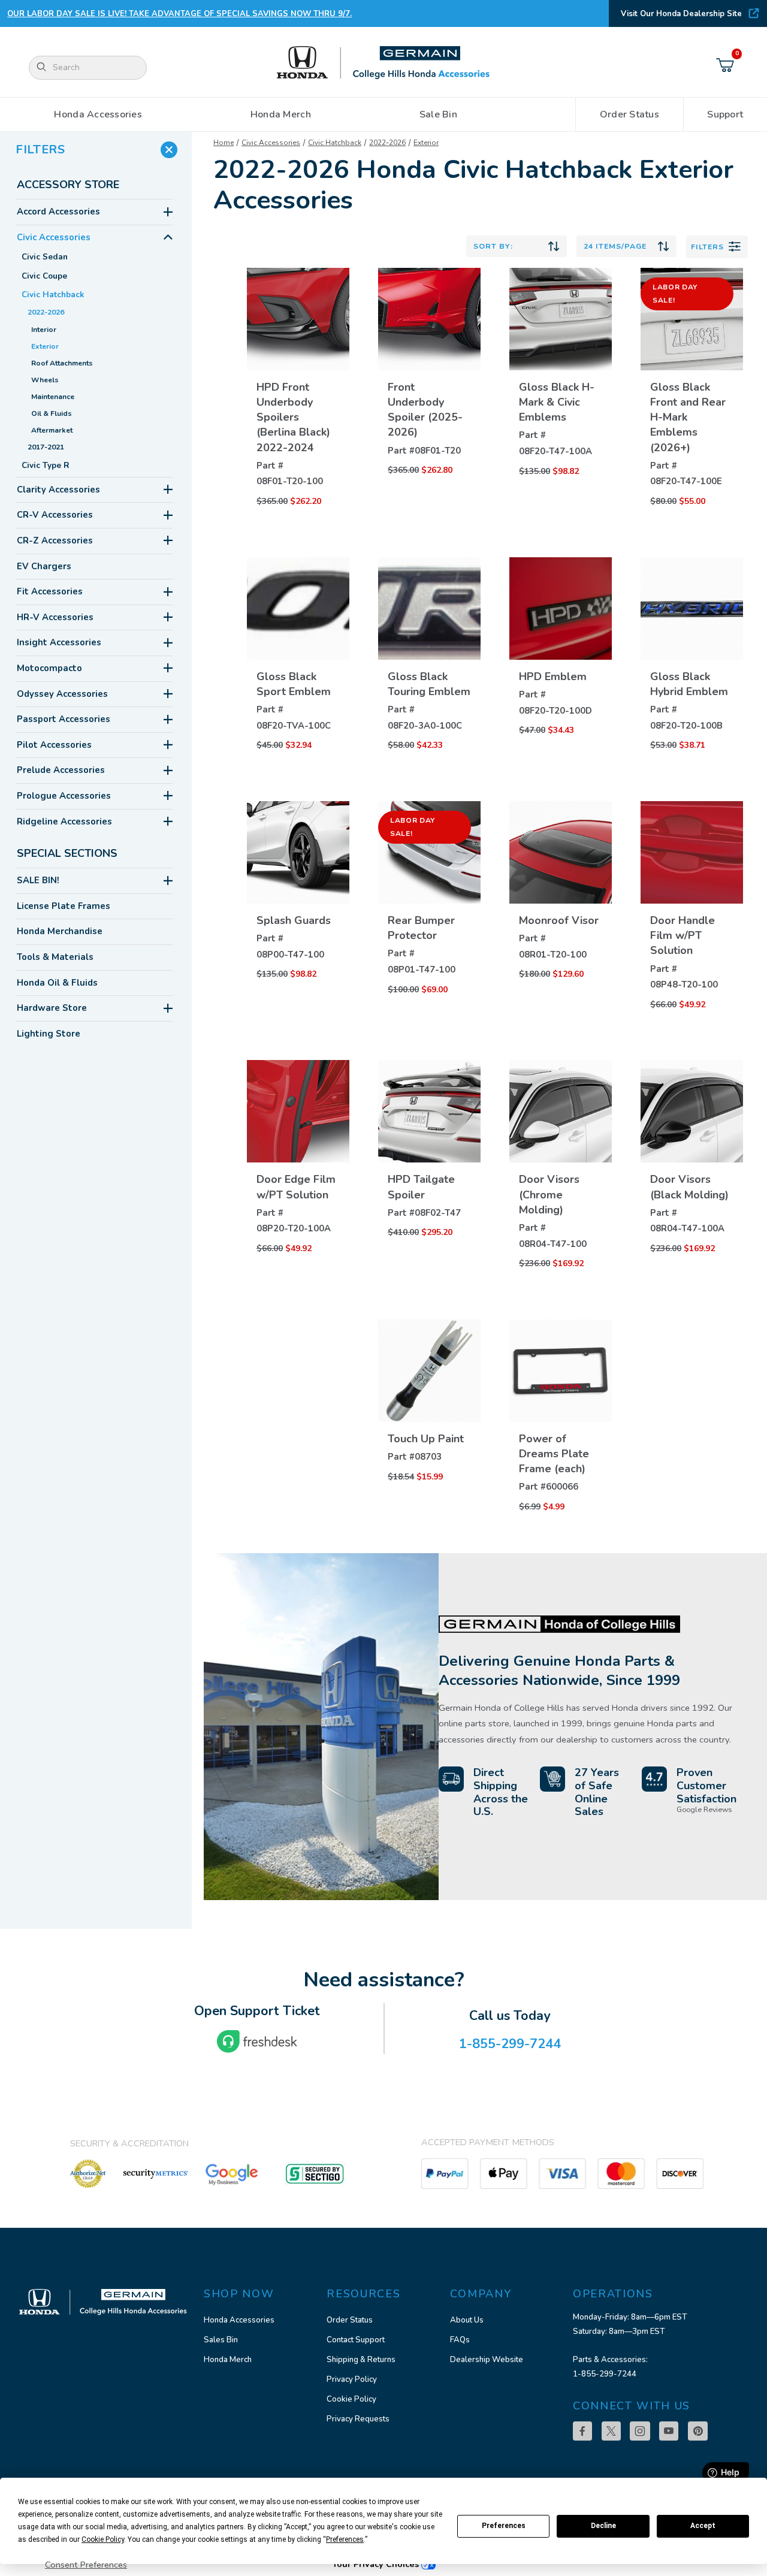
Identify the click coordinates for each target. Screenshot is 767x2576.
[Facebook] (582, 2431)
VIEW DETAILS (298, 440)
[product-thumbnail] (298, 319)
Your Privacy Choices (377, 2564)
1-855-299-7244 (605, 2374)
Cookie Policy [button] (103, 2539)
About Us (467, 2320)
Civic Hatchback (335, 143)
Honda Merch (228, 2360)
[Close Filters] (169, 150)
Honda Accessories (239, 2320)
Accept (703, 2526)
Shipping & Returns (361, 2360)
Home (224, 143)
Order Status (350, 2320)
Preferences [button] (345, 2539)
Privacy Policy (352, 2379)
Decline (603, 2526)
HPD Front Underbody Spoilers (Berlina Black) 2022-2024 (293, 417)
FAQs (460, 2340)
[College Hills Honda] (383, 63)
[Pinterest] (698, 2431)
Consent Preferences (86, 2565)
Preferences (504, 2526)
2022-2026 (387, 143)
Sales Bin (221, 2340)
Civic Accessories (271, 143)
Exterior (426, 143)
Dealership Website (487, 2360)
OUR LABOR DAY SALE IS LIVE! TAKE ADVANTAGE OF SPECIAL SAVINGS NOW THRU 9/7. (179, 14)
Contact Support (356, 2340)
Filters (707, 247)
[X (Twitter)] (611, 2431)
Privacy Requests (358, 2419)
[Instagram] (640, 2431)
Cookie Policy (351, 2399)
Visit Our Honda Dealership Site (681, 14)
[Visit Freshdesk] (257, 2042)
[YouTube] (669, 2431)
